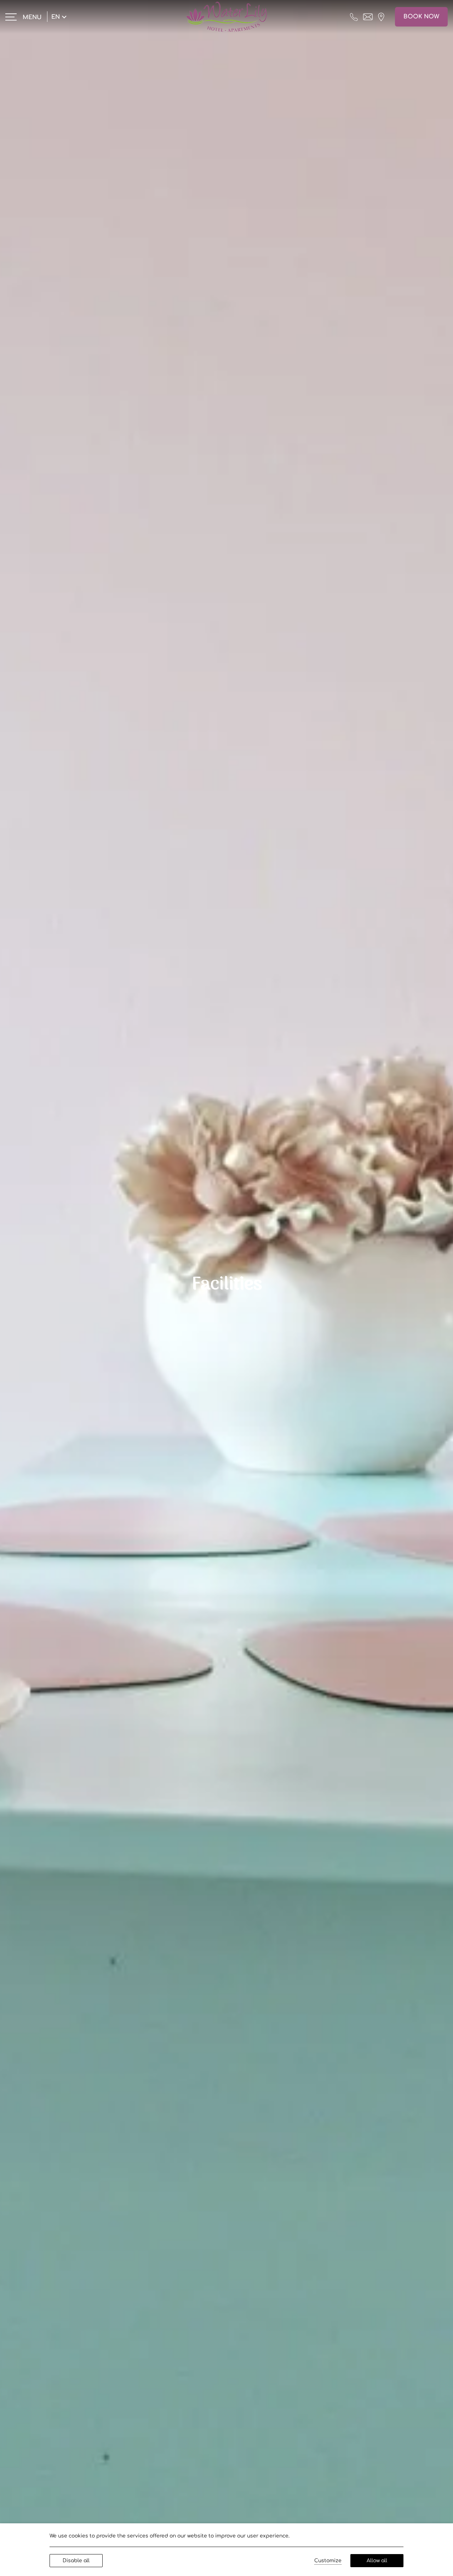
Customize (328, 2561)
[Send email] (368, 17)
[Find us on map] (381, 17)
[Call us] (354, 17)
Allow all (377, 2561)
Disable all (76, 2561)
